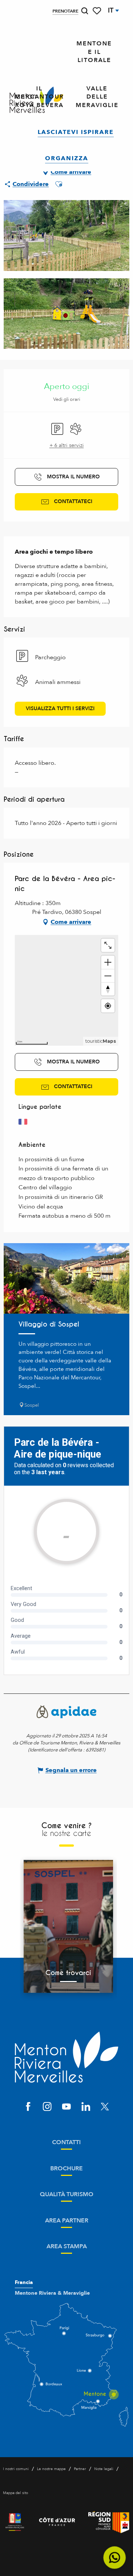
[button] (85, 11)
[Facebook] (28, 2107)
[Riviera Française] (15, 2522)
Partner (80, 2469)
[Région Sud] (109, 2522)
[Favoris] (98, 11)
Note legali (104, 2469)
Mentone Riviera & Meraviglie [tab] (52, 2293)
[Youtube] (66, 2107)
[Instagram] (47, 2107)
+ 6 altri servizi (67, 445)
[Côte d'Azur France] (57, 2522)
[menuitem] (94, 52)
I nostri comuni (16, 2469)
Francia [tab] (24, 2283)
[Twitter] (105, 2107)
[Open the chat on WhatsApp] (115, 2558)
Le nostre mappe (51, 2469)
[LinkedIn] (86, 2107)
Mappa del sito (16, 2493)
